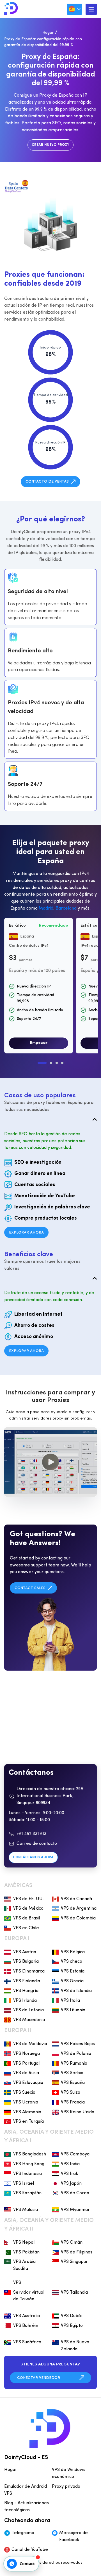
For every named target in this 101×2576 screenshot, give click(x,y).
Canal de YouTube (30, 2550)
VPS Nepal (24, 2243)
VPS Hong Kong (29, 2164)
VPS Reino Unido (78, 2112)
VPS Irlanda (25, 2001)
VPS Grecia (72, 1981)
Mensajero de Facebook (74, 2536)
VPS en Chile (26, 1928)
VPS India (70, 2164)
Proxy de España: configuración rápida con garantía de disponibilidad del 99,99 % (43, 42)
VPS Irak (70, 2174)
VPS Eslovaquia (28, 2083)
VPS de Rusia (26, 2073)
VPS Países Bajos (78, 2044)
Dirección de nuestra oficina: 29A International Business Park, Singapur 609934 (50, 1796)
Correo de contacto (37, 1844)
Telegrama (23, 2533)
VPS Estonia (73, 1971)
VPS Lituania (73, 2010)
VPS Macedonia (29, 2020)
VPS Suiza (71, 2093)
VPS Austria (25, 1952)
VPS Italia (70, 2001)
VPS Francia (73, 2102)
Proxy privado (66, 2487)
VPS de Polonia (76, 2054)
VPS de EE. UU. (28, 1899)
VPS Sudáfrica (27, 2342)
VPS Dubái (71, 2316)
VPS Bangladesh (30, 2154)
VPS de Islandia (76, 1991)
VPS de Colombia (78, 1918)
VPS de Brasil (27, 1918)
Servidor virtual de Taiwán (29, 2296)
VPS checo (72, 1962)
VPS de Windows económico (69, 2473)
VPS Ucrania (26, 2102)
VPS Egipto (72, 2326)
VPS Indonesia (27, 2174)
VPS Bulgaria (26, 1962)
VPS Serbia (72, 2073)
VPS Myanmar (75, 2210)
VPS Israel (24, 2184)
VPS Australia (27, 2316)
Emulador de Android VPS (26, 2490)
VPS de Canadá (76, 1899)
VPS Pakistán (26, 2252)
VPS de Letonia (28, 2010)
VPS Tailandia (74, 2293)
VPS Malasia (26, 2210)
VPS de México (28, 1909)
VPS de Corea (75, 2193)
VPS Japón (71, 2184)
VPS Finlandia (27, 1981)
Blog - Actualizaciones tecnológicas (27, 2507)
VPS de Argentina (79, 1909)
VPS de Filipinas (77, 2252)
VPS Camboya (75, 2154)
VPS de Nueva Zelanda (75, 2346)
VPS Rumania (74, 2064)
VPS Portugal (26, 2064)
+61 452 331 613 (32, 1834)
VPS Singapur (74, 2262)
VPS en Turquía (28, 2122)
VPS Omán (72, 2243)
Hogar (48, 33)
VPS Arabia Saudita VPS (24, 2272)
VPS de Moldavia (30, 2044)
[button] (42, 1063)
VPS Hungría (26, 1991)
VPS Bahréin (26, 2326)
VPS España (73, 2083)
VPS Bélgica (73, 1952)
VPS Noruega (27, 2054)
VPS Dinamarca (29, 1971)
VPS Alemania (27, 2112)
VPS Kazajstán (27, 2193)
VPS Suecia (24, 2093)
